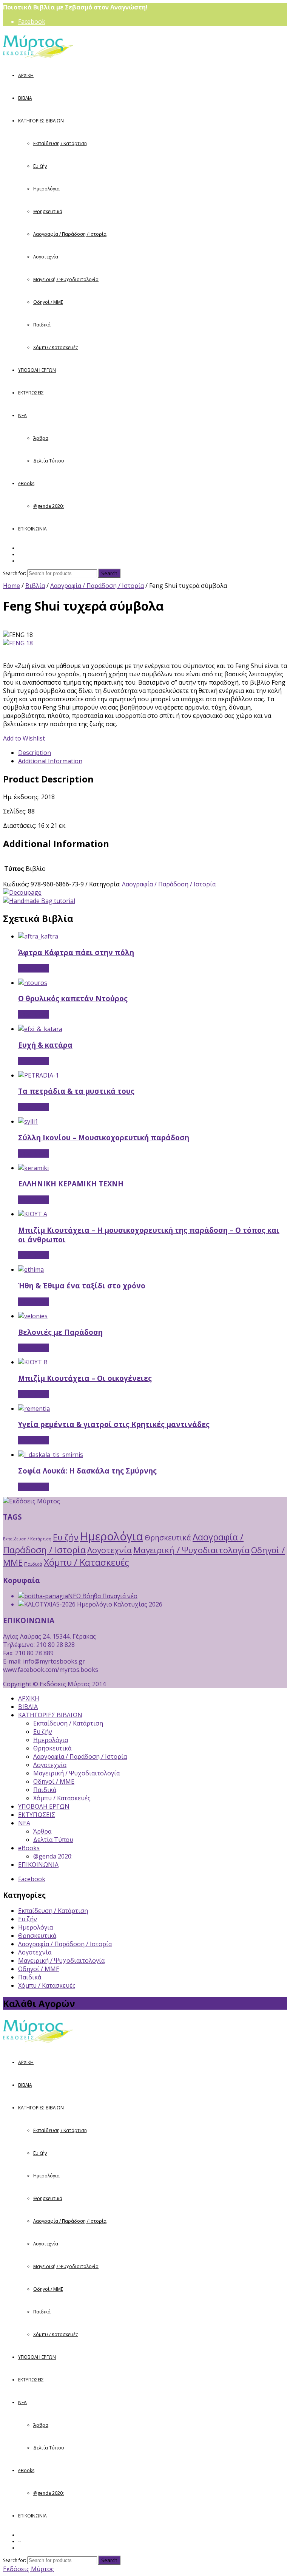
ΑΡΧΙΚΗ (26, 75)
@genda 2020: (49, 506)
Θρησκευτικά (48, 211)
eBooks (26, 483)
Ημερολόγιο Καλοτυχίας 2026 (119, 1604)
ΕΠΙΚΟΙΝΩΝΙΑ (32, 529)
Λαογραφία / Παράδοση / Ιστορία (70, 234)
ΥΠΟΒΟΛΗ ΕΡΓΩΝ (37, 370)
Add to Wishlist (24, 738)
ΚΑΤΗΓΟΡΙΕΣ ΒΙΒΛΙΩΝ (41, 121)
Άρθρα (41, 438)
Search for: (15, 573)
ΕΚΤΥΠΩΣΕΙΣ (31, 393)
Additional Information (50, 761)
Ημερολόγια (46, 189)
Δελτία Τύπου (49, 461)
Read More (34, 968)
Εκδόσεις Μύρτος (29, 2569)
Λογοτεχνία (46, 257)
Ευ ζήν (40, 166)
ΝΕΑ (22, 415)
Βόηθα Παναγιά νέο (109, 1596)
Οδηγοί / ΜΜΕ (48, 302)
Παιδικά (42, 325)
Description (35, 753)
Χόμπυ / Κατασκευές (56, 347)
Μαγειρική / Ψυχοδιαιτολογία (66, 279)
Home (12, 586)
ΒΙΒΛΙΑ (25, 98)
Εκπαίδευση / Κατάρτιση (60, 143)
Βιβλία (35, 586)
